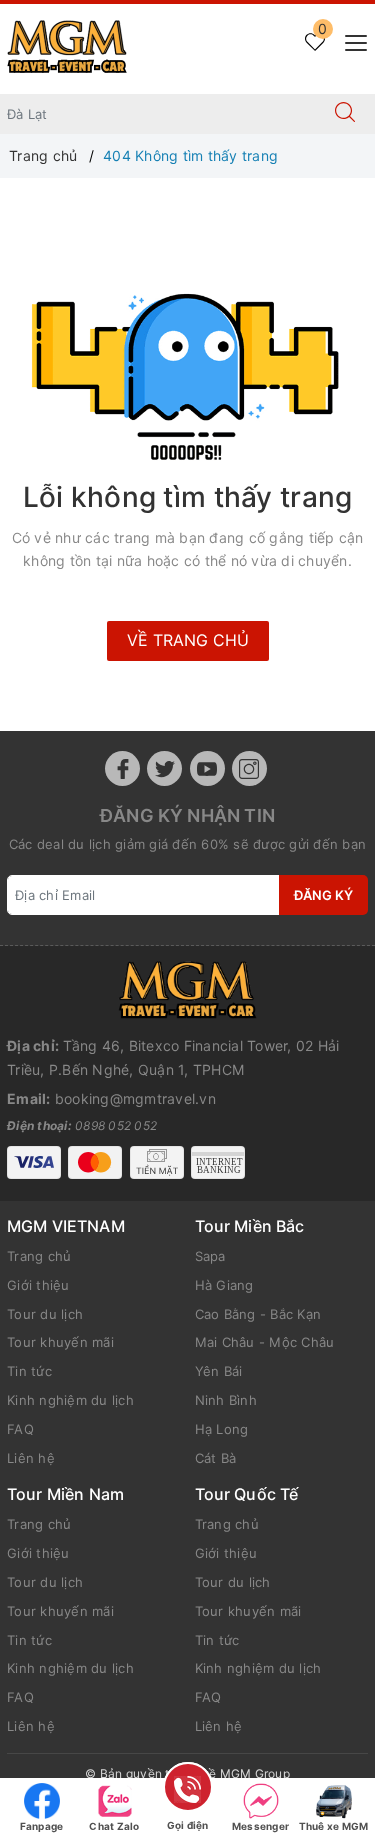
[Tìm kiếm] (345, 114)
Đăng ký (323, 895)
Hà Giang (224, 1285)
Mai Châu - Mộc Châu (265, 1342)
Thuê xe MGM (334, 1826)
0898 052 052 (116, 1125)
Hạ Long (222, 1429)
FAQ (20, 1429)
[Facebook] (122, 768)
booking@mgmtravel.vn (135, 1098)
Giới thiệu (38, 1285)
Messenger (260, 1826)
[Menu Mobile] (350, 40)
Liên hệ (31, 1458)
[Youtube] (207, 768)
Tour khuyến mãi (60, 1342)
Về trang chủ (188, 640)
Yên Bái (219, 1371)
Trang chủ (39, 1256)
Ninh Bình (226, 1400)
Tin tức (29, 1371)
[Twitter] (164, 768)
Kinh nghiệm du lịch (70, 1400)
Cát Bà (216, 1458)
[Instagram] (249, 768)
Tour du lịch (45, 1314)
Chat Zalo (114, 1826)
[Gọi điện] (187, 1790)
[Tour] (187, 990)
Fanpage (42, 1826)
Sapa (210, 1256)
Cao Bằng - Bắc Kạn (258, 1314)
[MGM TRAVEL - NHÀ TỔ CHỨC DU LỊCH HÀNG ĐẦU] (67, 47)
